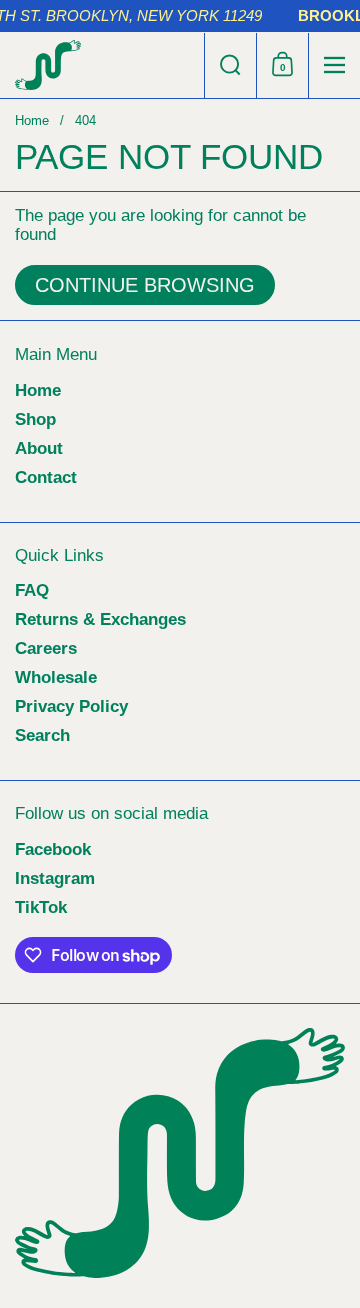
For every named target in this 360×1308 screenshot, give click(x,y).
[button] (230, 65)
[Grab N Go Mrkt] (102, 65)
